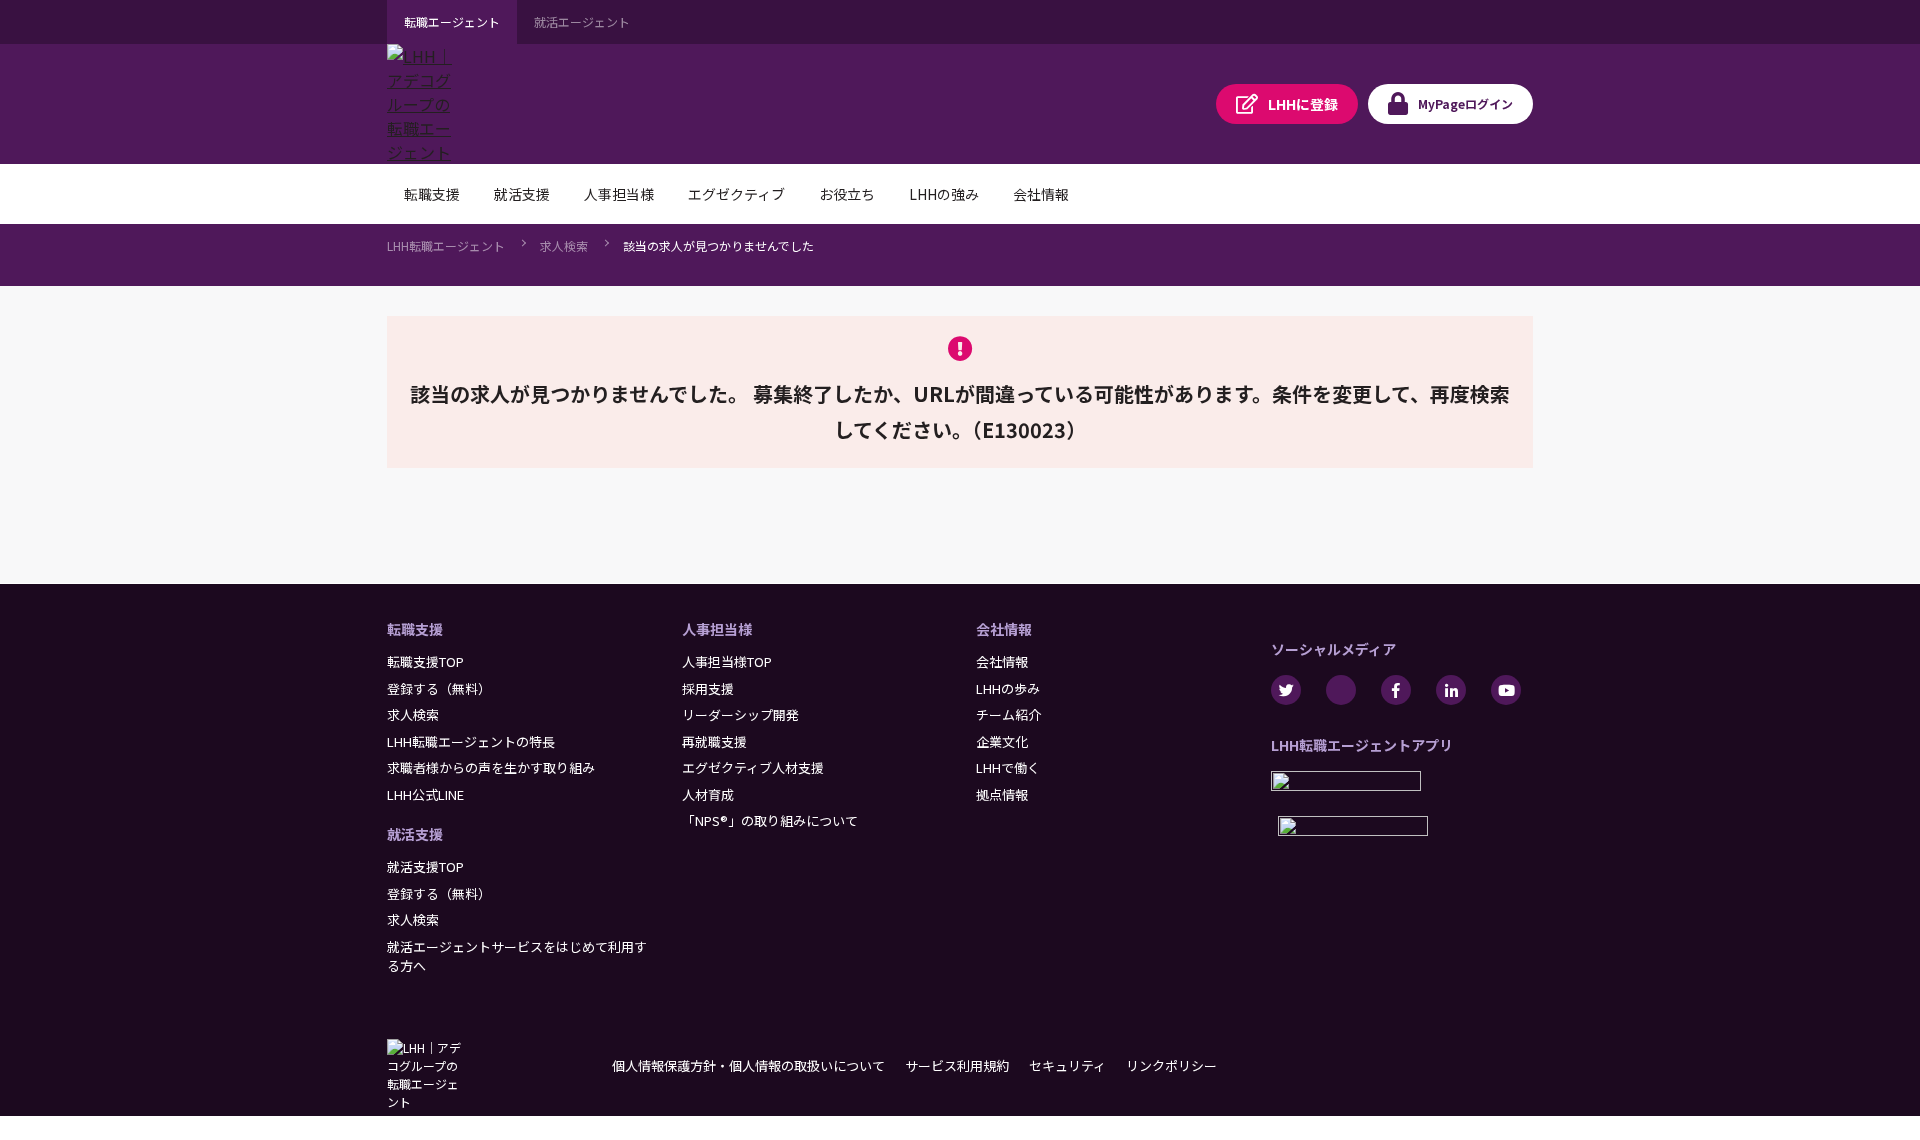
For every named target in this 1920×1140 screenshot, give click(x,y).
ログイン (1465, 103)
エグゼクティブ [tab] (736, 194)
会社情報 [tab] (1041, 194)
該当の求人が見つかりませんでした (718, 245)
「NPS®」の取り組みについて (770, 820)
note (1341, 690)
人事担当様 (717, 629)
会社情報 (1004, 629)
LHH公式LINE (425, 794)
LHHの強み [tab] (944, 194)
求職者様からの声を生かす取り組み (491, 767)
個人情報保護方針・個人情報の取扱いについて (748, 1065)
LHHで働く (1008, 767)
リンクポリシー (1171, 1065)
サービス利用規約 (957, 1065)
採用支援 (708, 688)
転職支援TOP (425, 661)
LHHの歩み (1008, 688)
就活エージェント (582, 21)
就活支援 (415, 834)
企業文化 (1002, 741)
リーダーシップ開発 (740, 714)
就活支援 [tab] (522, 194)
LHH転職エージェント (446, 245)
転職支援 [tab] (432, 194)
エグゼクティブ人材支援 (753, 767)
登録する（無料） (439, 688)
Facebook (1396, 690)
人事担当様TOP (727, 661)
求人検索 (564, 245)
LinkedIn (1451, 690)
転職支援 (415, 629)
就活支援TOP (425, 866)
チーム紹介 (1008, 714)
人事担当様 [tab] (619, 194)
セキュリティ (1067, 1065)
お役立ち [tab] (847, 194)
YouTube (1506, 690)
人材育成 (708, 794)
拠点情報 (1002, 794)
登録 (1303, 104)
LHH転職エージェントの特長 (471, 741)
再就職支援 (714, 741)
